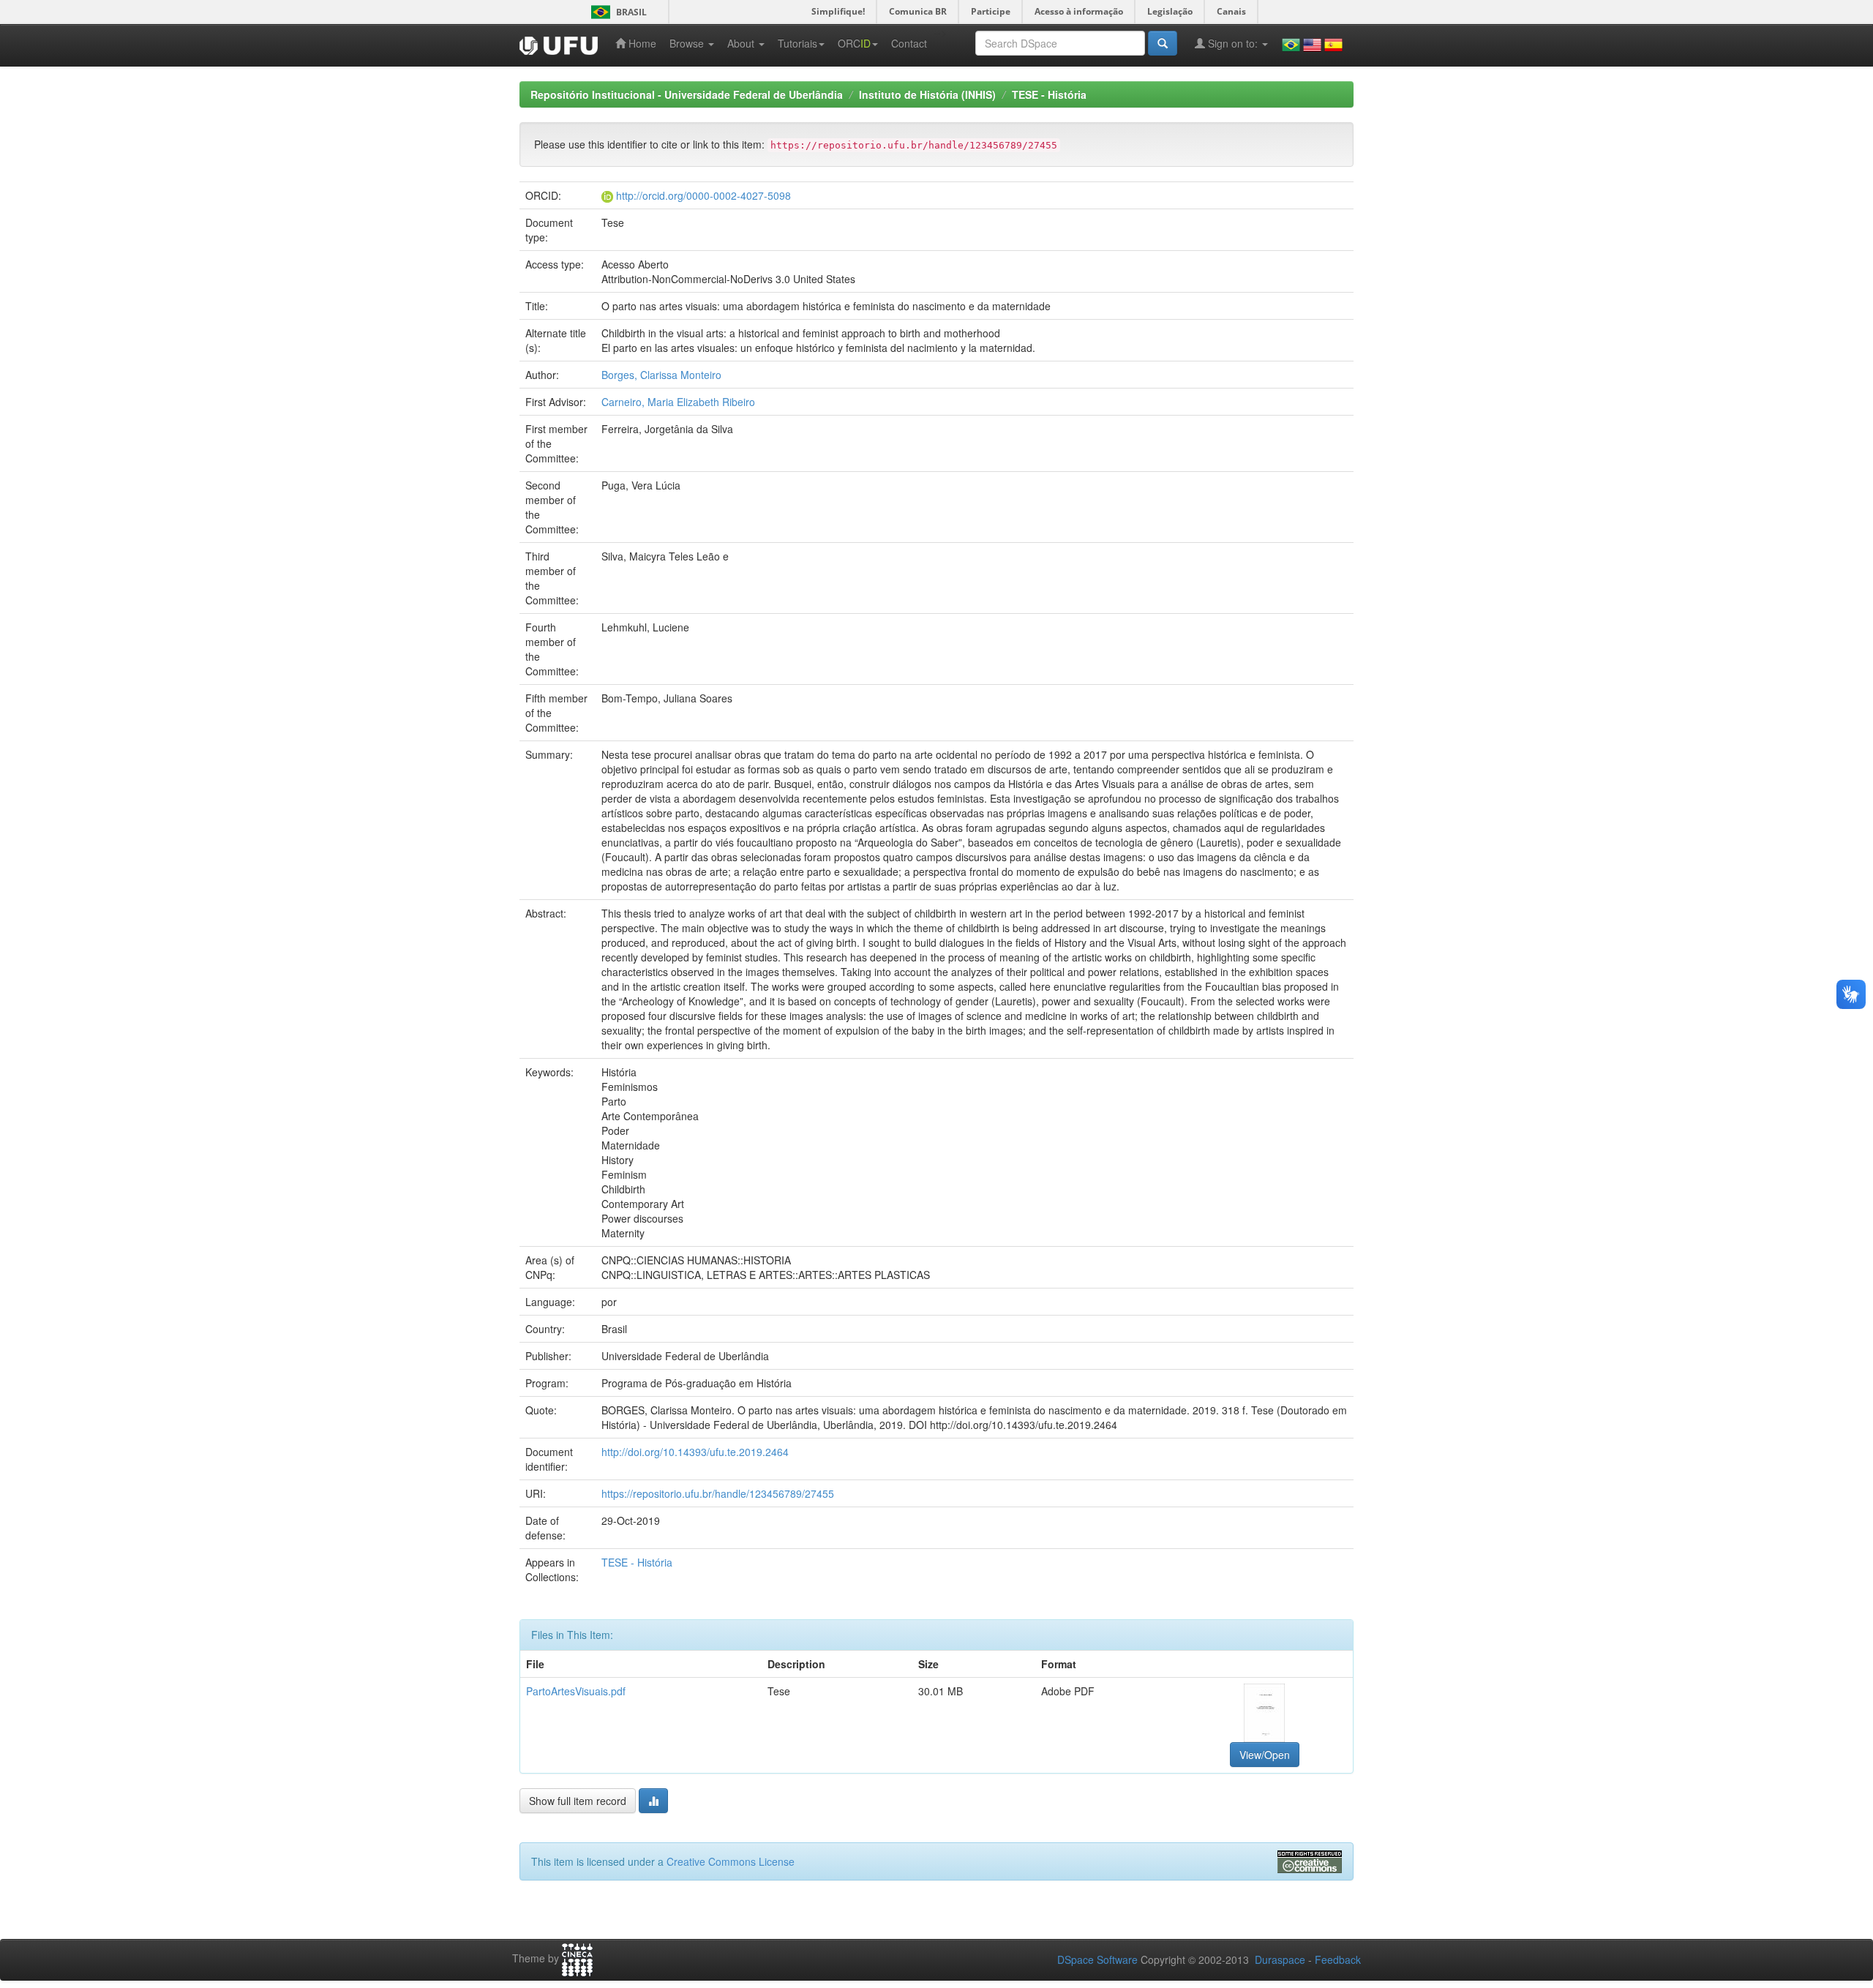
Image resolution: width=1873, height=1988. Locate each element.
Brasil (616, 12)
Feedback (1338, 1959)
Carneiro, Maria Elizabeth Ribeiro (678, 402)
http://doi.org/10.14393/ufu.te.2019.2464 (695, 1452)
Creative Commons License (731, 1861)
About (742, 43)
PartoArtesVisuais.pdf (576, 1691)
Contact (909, 43)
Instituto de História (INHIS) (927, 94)
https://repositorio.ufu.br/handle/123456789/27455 (718, 1493)
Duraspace (1280, 1959)
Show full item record (578, 1801)
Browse (688, 43)
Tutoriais (797, 43)
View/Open (1265, 1755)
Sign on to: (1233, 43)
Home (641, 43)
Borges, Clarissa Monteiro (661, 375)
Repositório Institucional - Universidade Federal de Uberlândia (687, 94)
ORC (854, 43)
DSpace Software (1097, 1959)
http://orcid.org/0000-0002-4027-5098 (703, 195)
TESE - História (1049, 94)
